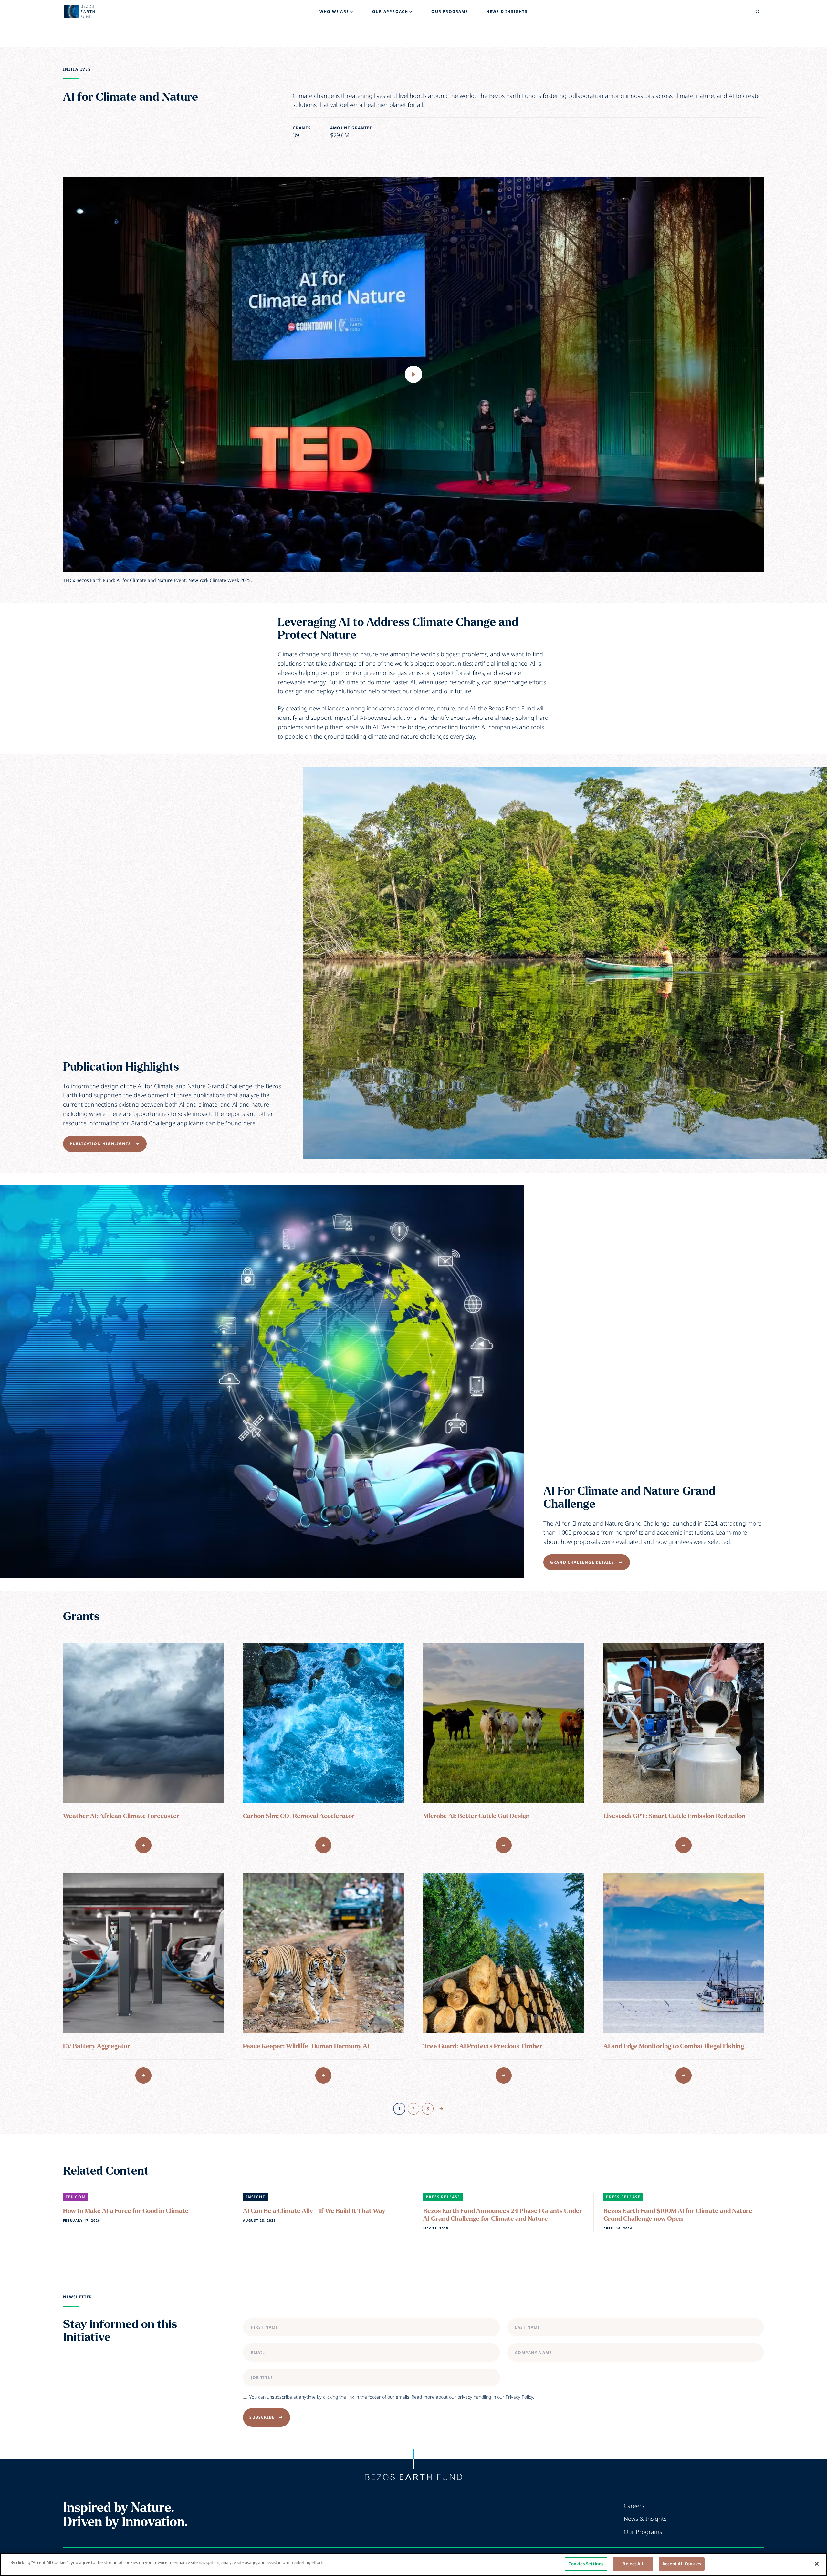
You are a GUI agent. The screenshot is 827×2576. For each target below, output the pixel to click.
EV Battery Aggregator (97, 2046)
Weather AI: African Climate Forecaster (121, 1816)
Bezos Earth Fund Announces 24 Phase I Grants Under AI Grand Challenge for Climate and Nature (503, 2215)
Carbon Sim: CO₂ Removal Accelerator (299, 1816)
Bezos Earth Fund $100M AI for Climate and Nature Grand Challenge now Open (678, 2215)
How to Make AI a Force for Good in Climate (126, 2211)
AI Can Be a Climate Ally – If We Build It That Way (314, 2211)
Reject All (633, 2564)
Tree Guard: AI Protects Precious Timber (483, 2046)
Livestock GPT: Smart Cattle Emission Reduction (675, 1816)
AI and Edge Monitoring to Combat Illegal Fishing (674, 2046)
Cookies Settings (586, 2564)
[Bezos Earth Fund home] (413, 2477)
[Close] (817, 2564)
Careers (634, 2506)
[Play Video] (414, 374)
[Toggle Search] (758, 12)
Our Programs (643, 2532)
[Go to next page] (441, 2109)
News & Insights (645, 2519)
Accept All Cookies (682, 2564)
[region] (413, 2565)
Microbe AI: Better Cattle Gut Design (476, 1816)
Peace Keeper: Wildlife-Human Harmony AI (306, 2046)
